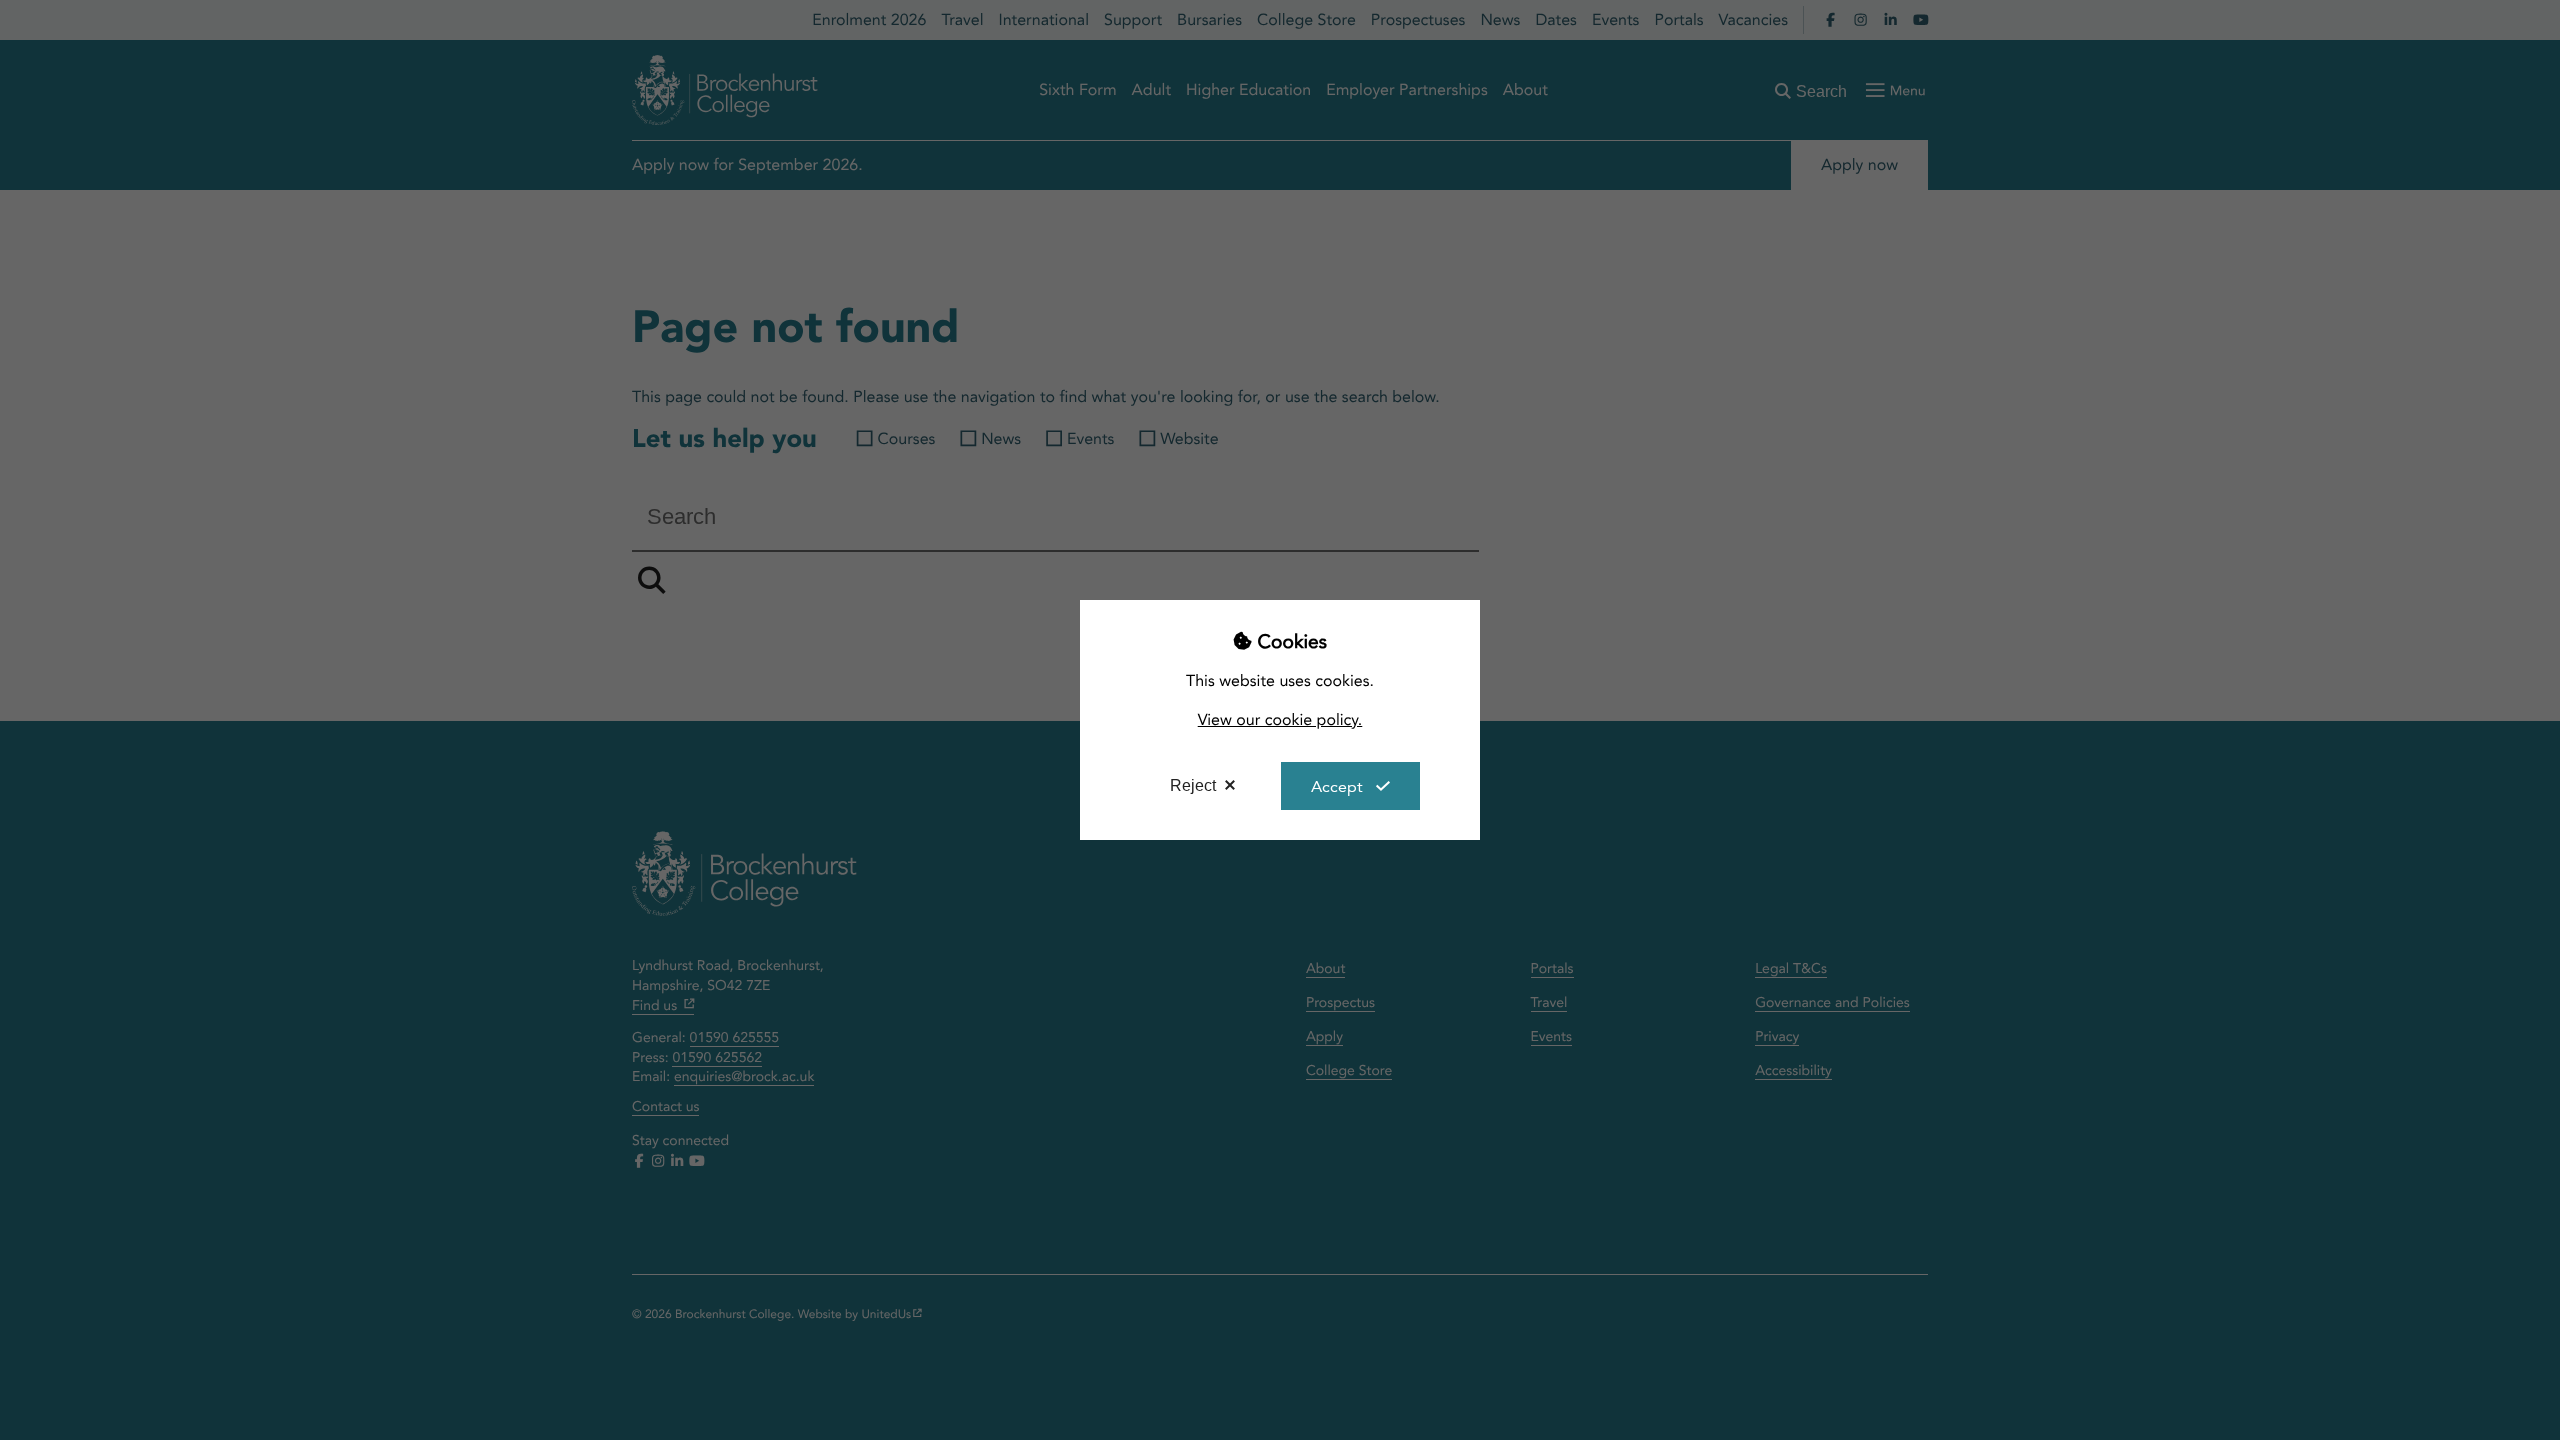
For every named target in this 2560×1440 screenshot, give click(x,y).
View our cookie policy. (1280, 719)
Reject (1193, 785)
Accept (1337, 786)
